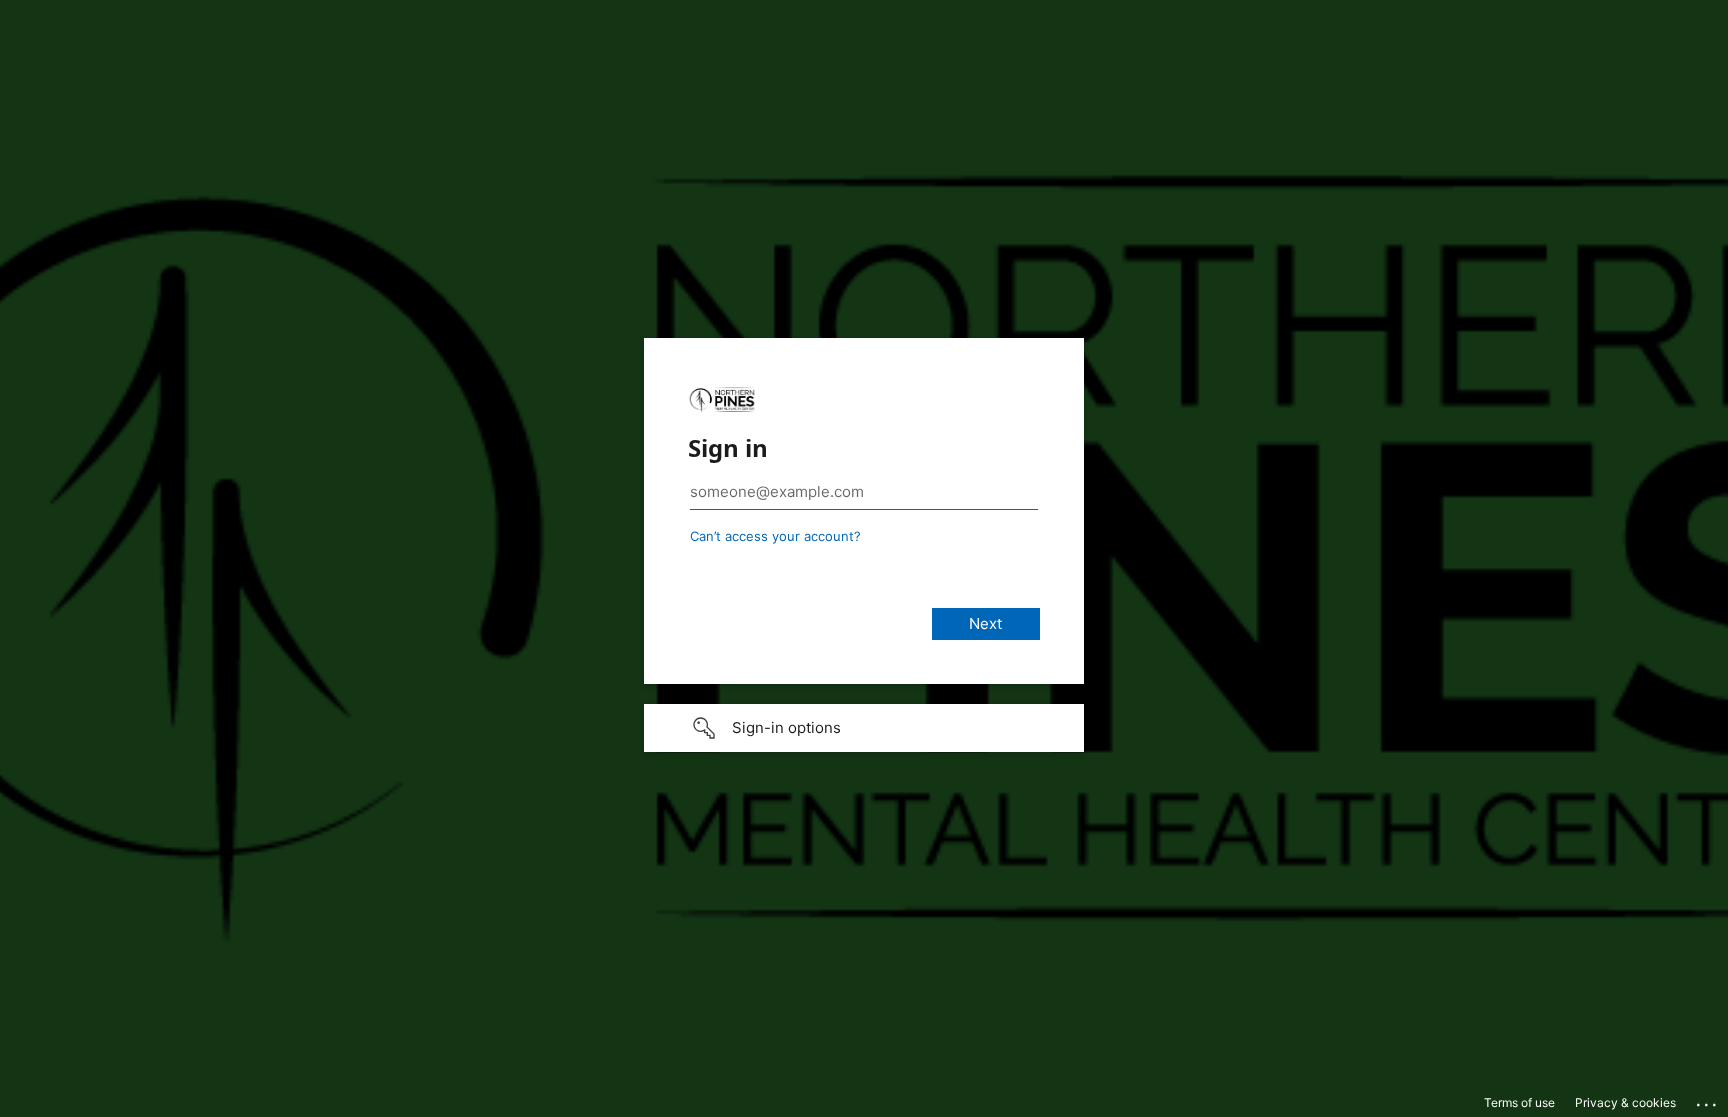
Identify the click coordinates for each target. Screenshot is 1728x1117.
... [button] (1708, 1100)
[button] (864, 728)
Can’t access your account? (775, 536)
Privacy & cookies (1625, 1102)
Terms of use (1519, 1102)
